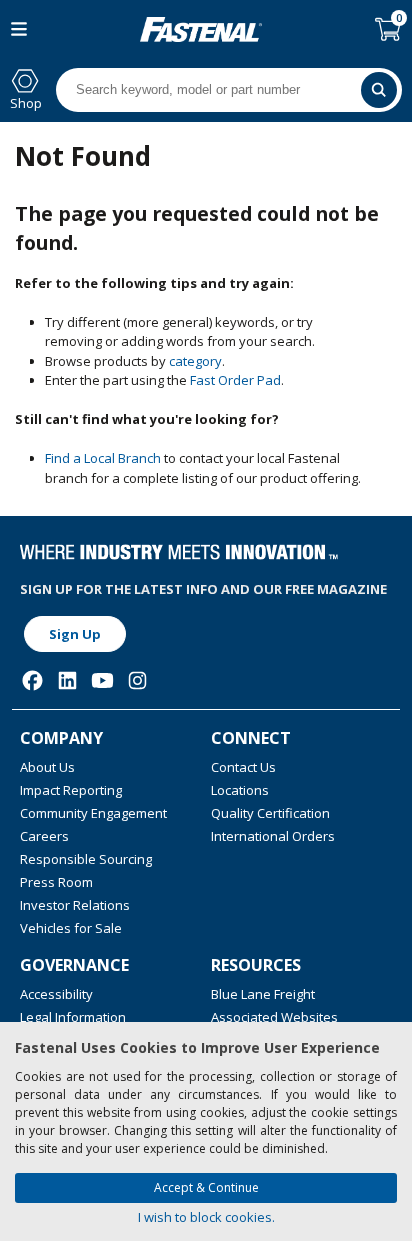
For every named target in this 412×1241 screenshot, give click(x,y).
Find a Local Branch (103, 458)
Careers (44, 836)
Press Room (56, 882)
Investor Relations (75, 905)
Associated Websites (274, 1017)
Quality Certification (270, 813)
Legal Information (73, 1017)
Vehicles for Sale (71, 928)
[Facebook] (32, 680)
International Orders (273, 836)
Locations (240, 790)
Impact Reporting (71, 790)
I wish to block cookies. (206, 1217)
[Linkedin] (67, 680)
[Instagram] (137, 680)
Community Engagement (93, 813)
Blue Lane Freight (263, 994)
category (195, 361)
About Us (47, 767)
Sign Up (75, 634)
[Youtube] (102, 680)
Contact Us (243, 767)
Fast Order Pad (235, 380)
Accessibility (56, 994)
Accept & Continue (206, 1187)
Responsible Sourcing (86, 859)
